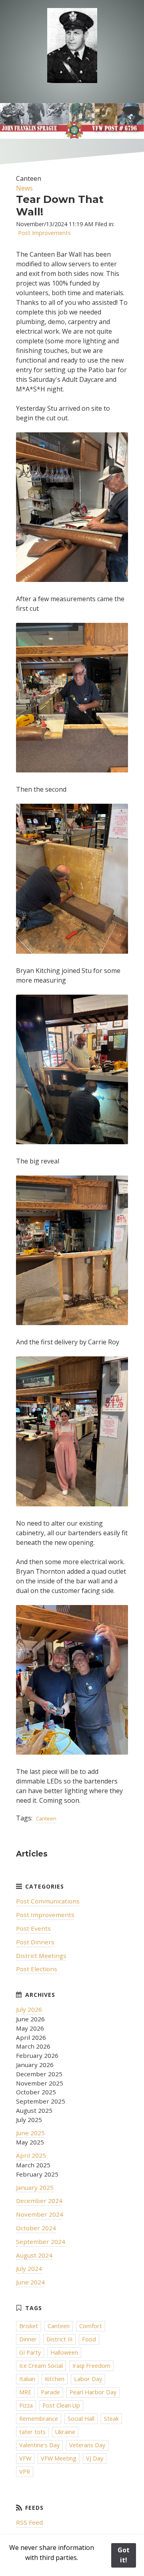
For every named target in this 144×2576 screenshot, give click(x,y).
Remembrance (39, 2419)
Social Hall (81, 2419)
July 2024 (29, 2268)
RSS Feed (29, 2522)
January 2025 (35, 2187)
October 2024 (36, 2228)
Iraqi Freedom (91, 2366)
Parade (50, 2392)
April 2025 (31, 2155)
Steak (111, 2419)
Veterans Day (87, 2445)
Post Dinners (35, 1942)
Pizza (26, 2405)
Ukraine (65, 2432)
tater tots (32, 2432)
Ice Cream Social (41, 2366)
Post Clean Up (61, 2405)
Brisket (29, 2326)
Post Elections (37, 1969)
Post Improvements (44, 233)
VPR (25, 2472)
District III (59, 2339)
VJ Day (95, 2458)
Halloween (64, 2352)
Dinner (28, 2339)
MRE (25, 2392)
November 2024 (40, 2214)
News (24, 188)
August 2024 (34, 2255)
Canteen (46, 1818)
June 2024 (30, 2282)
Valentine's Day (39, 2445)
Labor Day (88, 2379)
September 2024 (41, 2242)
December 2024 (39, 2201)
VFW (25, 2458)
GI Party (30, 2352)
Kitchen (55, 2379)
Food (89, 2339)
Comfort (91, 2326)
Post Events (33, 1928)
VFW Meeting (59, 2458)
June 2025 (30, 2133)
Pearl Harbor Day (93, 2392)
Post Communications (48, 1901)
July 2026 (29, 2009)
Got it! (124, 2555)
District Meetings (41, 1956)
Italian (27, 2379)
